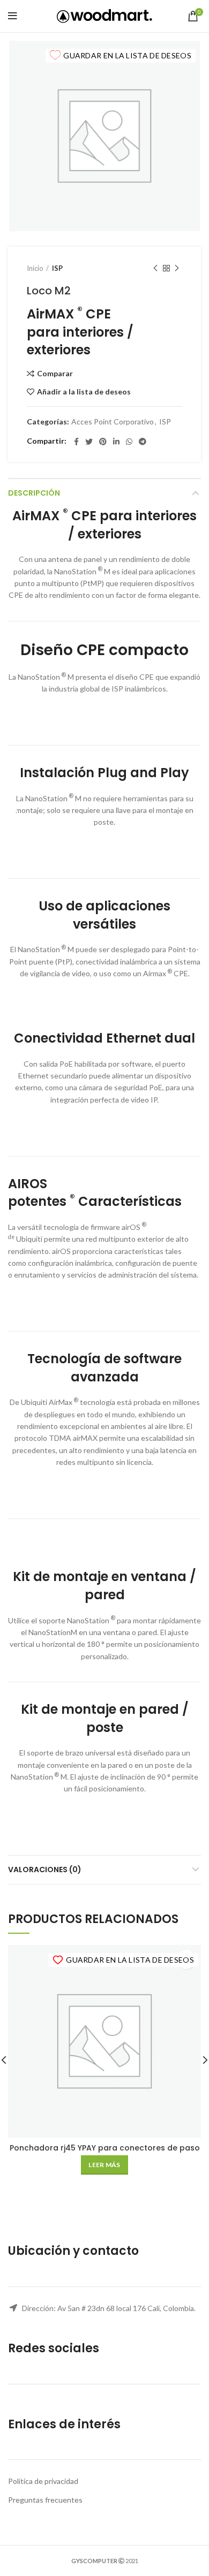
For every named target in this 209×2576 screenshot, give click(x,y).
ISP (57, 268)
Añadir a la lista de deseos (84, 392)
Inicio (35, 268)
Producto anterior (155, 268)
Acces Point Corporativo (113, 422)
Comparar (55, 374)
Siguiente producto (177, 268)
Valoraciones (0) (45, 1870)
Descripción (34, 493)
